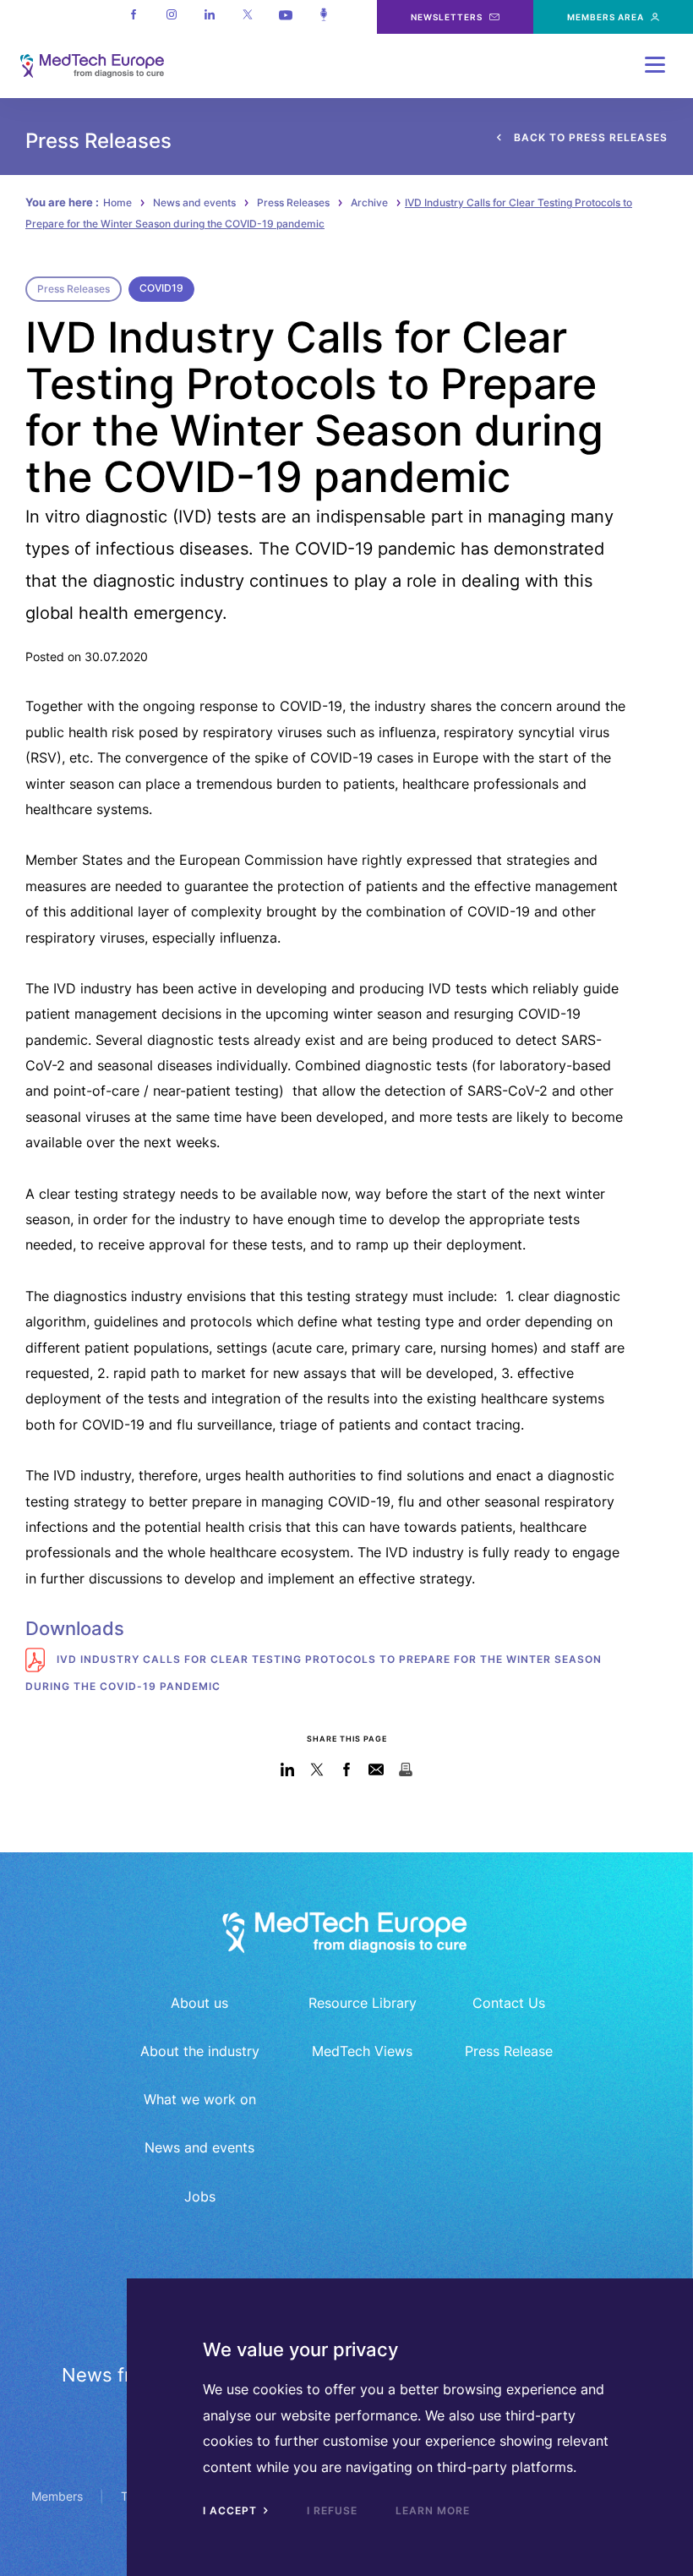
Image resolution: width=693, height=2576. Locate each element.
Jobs (200, 2196)
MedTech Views (362, 2051)
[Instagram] (171, 17)
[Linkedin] (209, 17)
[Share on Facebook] (347, 1769)
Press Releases (293, 202)
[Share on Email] (377, 1769)
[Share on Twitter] (317, 1769)
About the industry (200, 2051)
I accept (232, 2510)
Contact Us (509, 2003)
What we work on (200, 2099)
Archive (369, 202)
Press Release (509, 2051)
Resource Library (363, 2003)
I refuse (332, 2510)
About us (199, 2003)
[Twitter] (247, 17)
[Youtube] (285, 17)
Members (57, 2496)
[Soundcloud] (323, 17)
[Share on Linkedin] (288, 1769)
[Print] (406, 1769)
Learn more (433, 2510)
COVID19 (161, 288)
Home (117, 202)
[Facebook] (133, 17)
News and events (194, 202)
